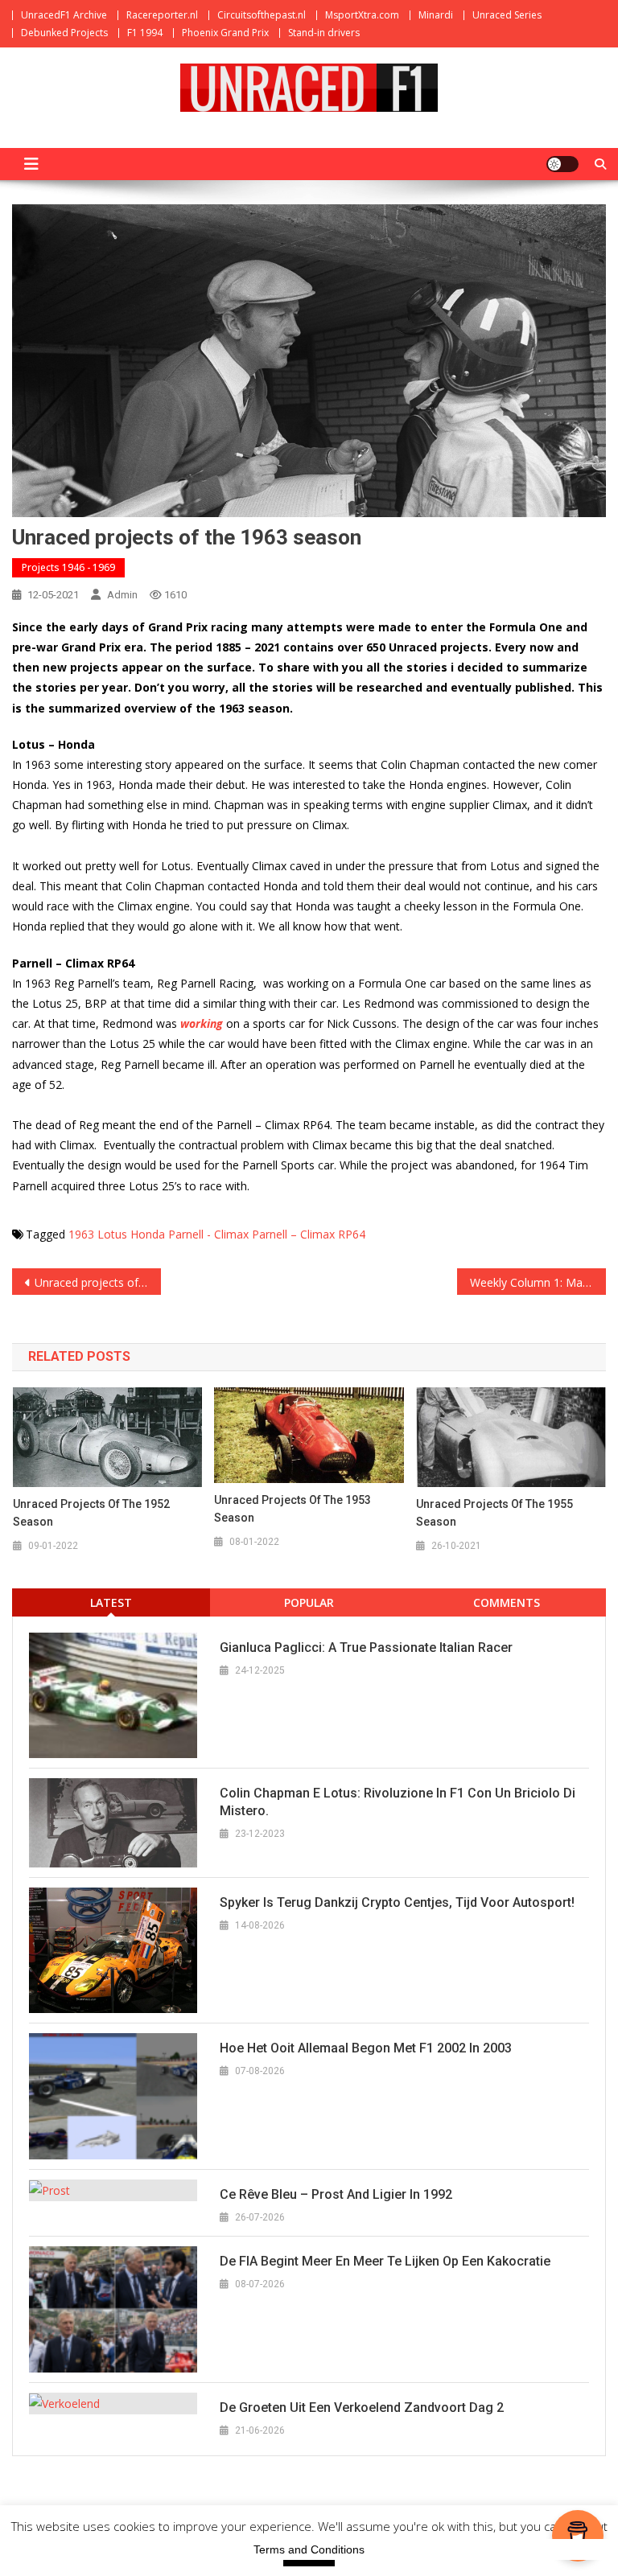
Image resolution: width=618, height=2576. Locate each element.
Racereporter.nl (162, 15)
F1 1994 (145, 33)
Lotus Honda (131, 1234)
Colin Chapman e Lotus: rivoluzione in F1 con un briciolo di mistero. (398, 1802)
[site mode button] (562, 164)
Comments (507, 1602)
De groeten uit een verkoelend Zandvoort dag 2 (362, 2408)
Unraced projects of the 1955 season (494, 1513)
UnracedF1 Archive (64, 15)
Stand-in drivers (324, 33)
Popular (309, 1602)
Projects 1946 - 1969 (68, 567)
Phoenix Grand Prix (225, 33)
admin (122, 595)
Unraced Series (507, 15)
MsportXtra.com (362, 15)
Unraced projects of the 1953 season (293, 1509)
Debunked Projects (64, 33)
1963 (81, 1234)
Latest (111, 1602)
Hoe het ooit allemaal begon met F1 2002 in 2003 (366, 2048)
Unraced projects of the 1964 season (97, 1282)
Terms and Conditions (309, 2549)
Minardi (436, 15)
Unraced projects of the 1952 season (91, 1513)
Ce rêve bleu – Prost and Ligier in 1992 (336, 2194)
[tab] (111, 1602)
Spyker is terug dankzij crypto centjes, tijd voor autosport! (397, 1902)
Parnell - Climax (208, 1234)
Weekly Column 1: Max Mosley (538, 1282)
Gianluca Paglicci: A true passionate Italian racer (366, 1647)
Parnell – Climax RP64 (309, 1234)
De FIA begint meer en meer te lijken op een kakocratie (385, 2261)
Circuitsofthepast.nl (262, 15)
